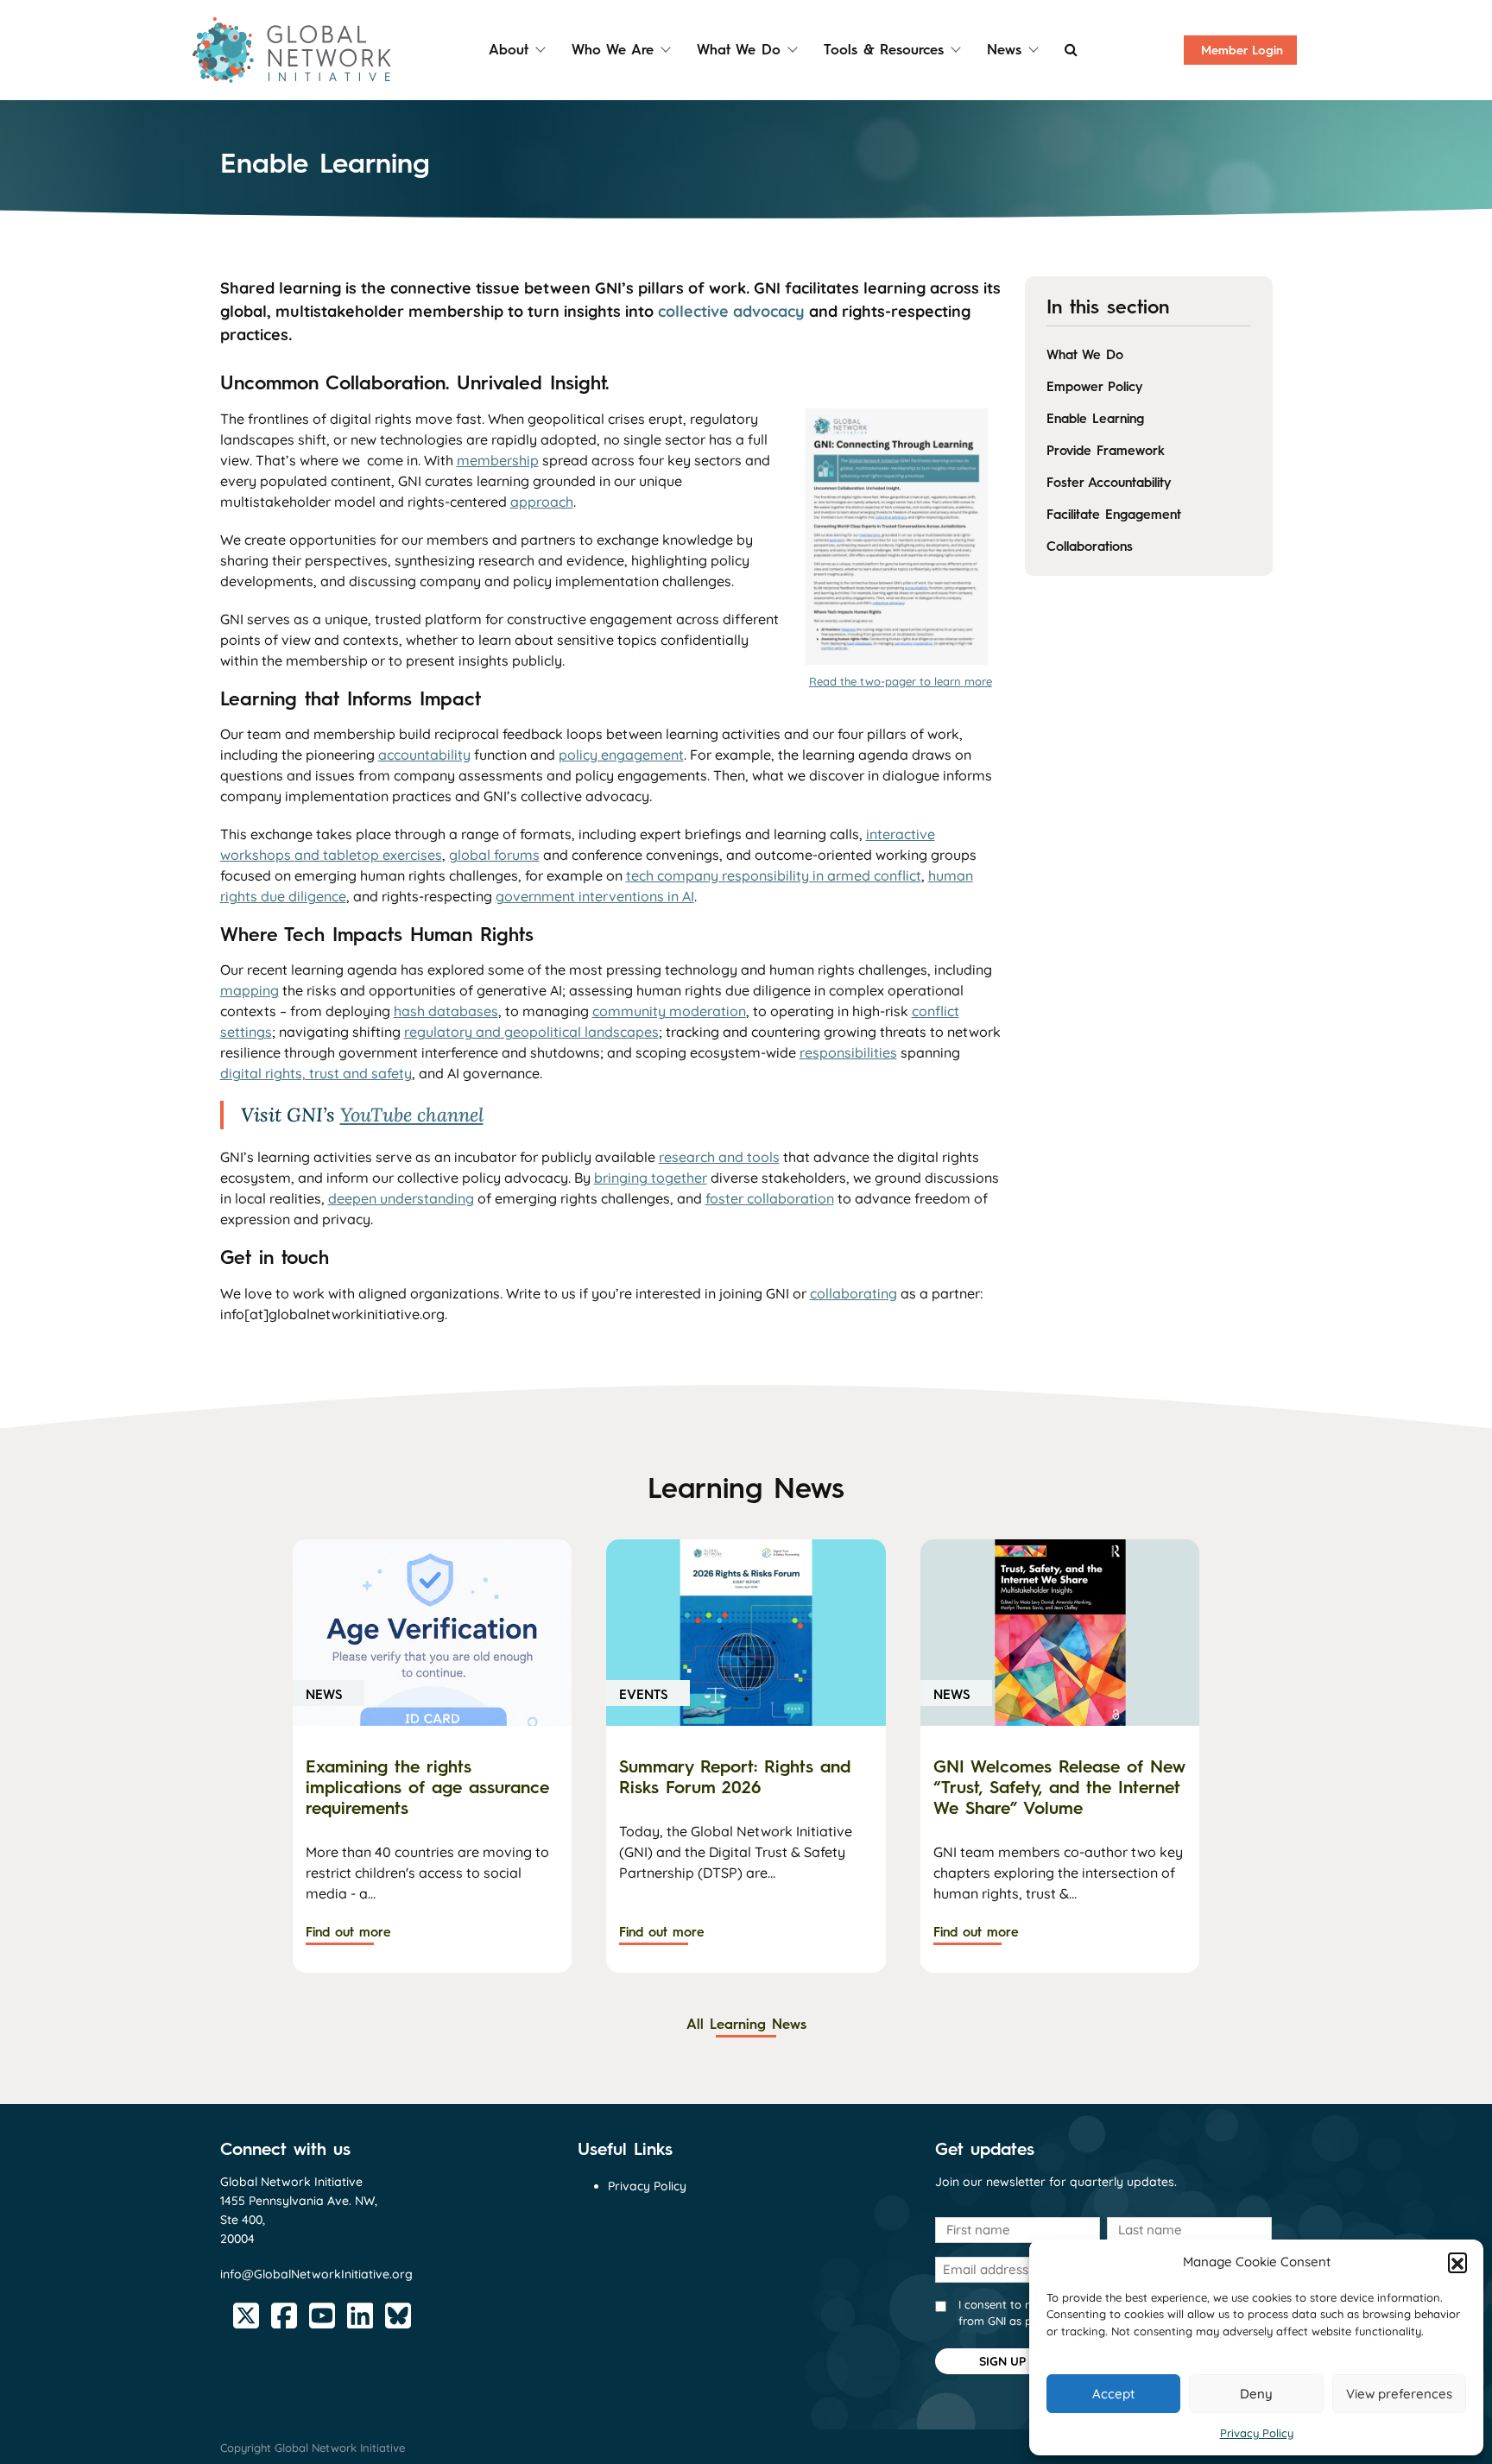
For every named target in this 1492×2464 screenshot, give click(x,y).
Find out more (348, 1932)
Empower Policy (1094, 387)
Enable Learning (1095, 419)
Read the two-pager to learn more (901, 681)
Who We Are (613, 50)
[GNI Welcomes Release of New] (1060, 1632)
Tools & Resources (884, 50)
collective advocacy (731, 311)
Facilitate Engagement (1114, 515)
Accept (1113, 2394)
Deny (1256, 2394)
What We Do (739, 50)
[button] (1457, 2262)
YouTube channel (412, 1115)
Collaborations (1090, 547)
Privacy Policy (1257, 2433)
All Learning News (746, 2024)
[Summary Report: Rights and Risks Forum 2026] (746, 1632)
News (1004, 50)
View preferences (1399, 2394)
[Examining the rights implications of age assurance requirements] (432, 1632)
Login (1242, 51)
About (509, 50)
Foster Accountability (1109, 483)
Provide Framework (1106, 451)
